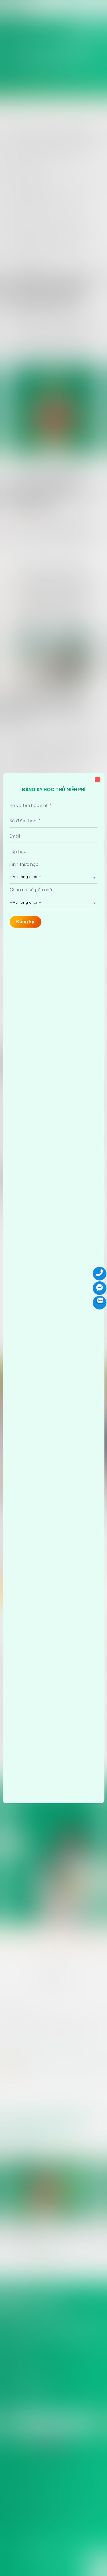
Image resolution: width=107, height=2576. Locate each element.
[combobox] (53, 877)
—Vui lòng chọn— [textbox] (26, 877)
